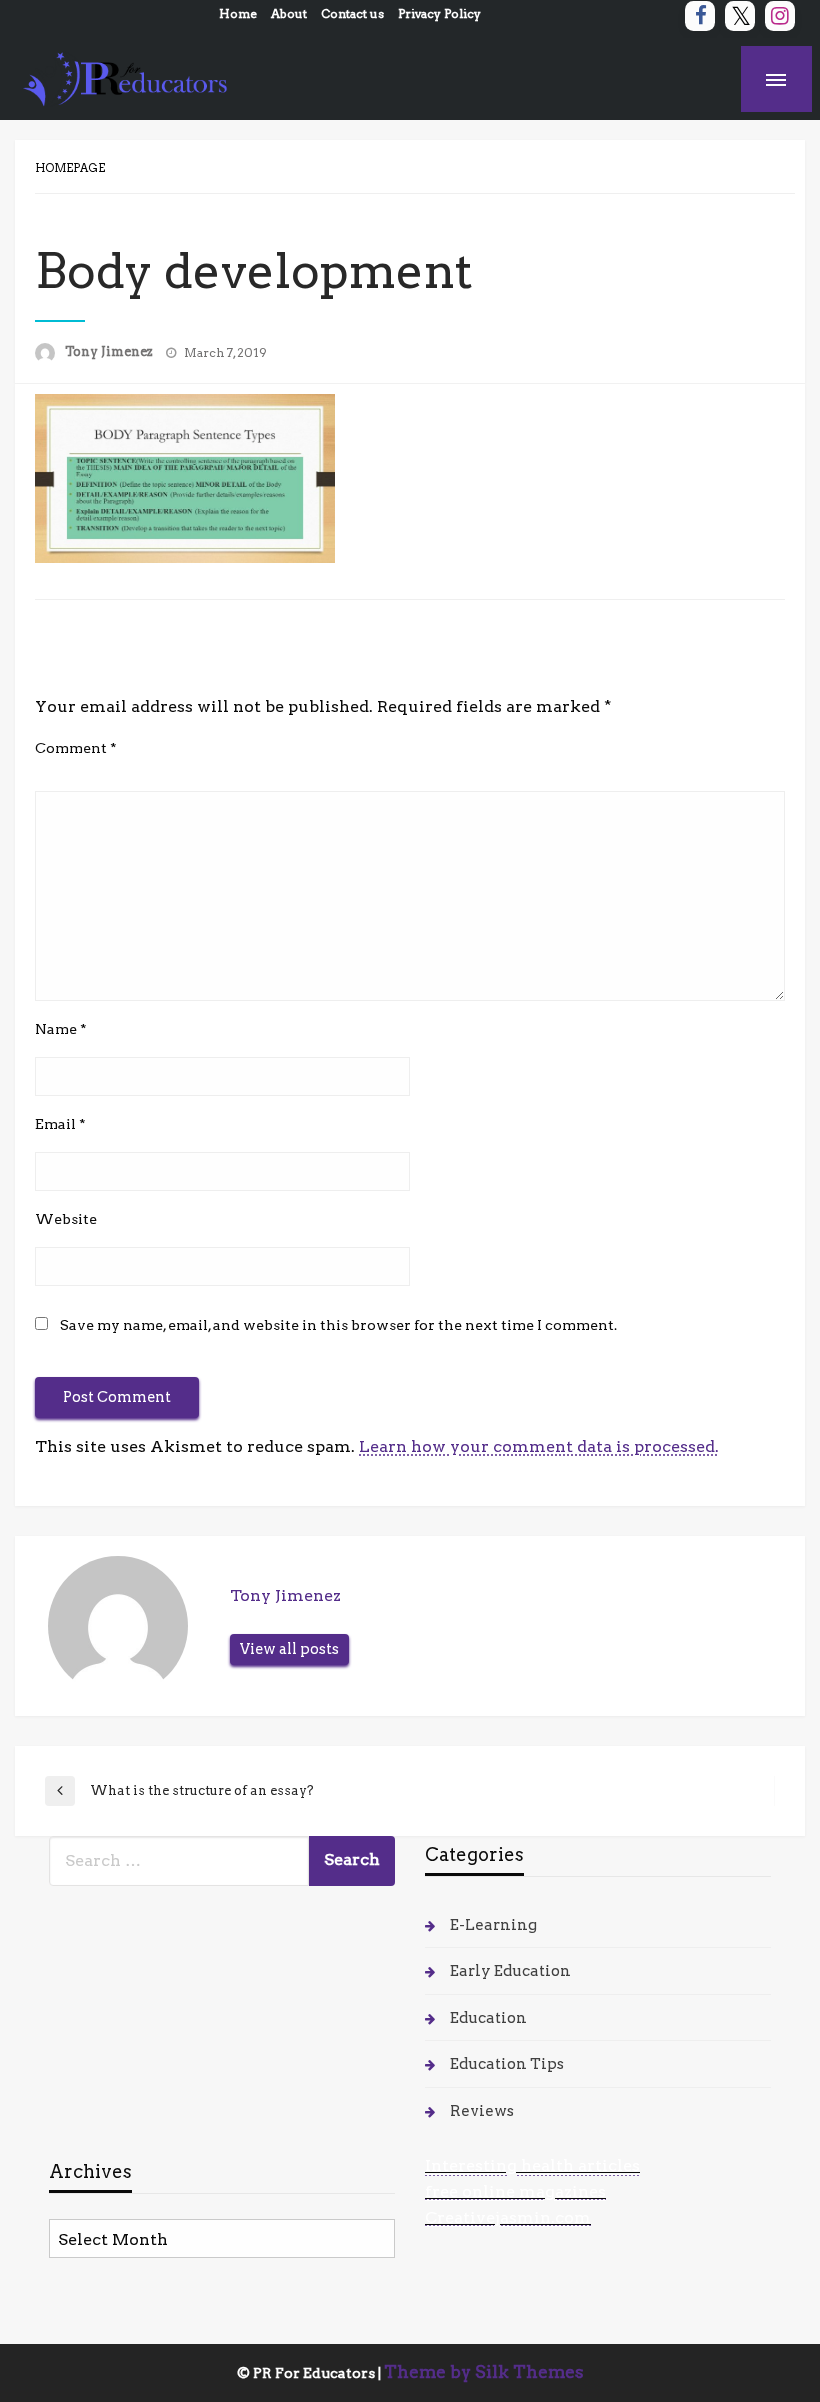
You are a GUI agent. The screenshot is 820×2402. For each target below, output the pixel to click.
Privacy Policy (439, 13)
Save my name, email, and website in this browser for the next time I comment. (338, 1325)
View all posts (289, 1649)
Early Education (510, 1971)
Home (238, 13)
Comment (76, 748)
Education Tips (507, 2064)
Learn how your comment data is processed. (539, 1446)
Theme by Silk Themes (484, 2372)
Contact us (352, 13)
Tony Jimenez (110, 351)
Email (60, 1124)
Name (61, 1029)
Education (488, 2018)
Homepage (70, 168)
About (289, 13)
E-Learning (493, 1925)
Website (66, 1219)
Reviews (482, 2111)
